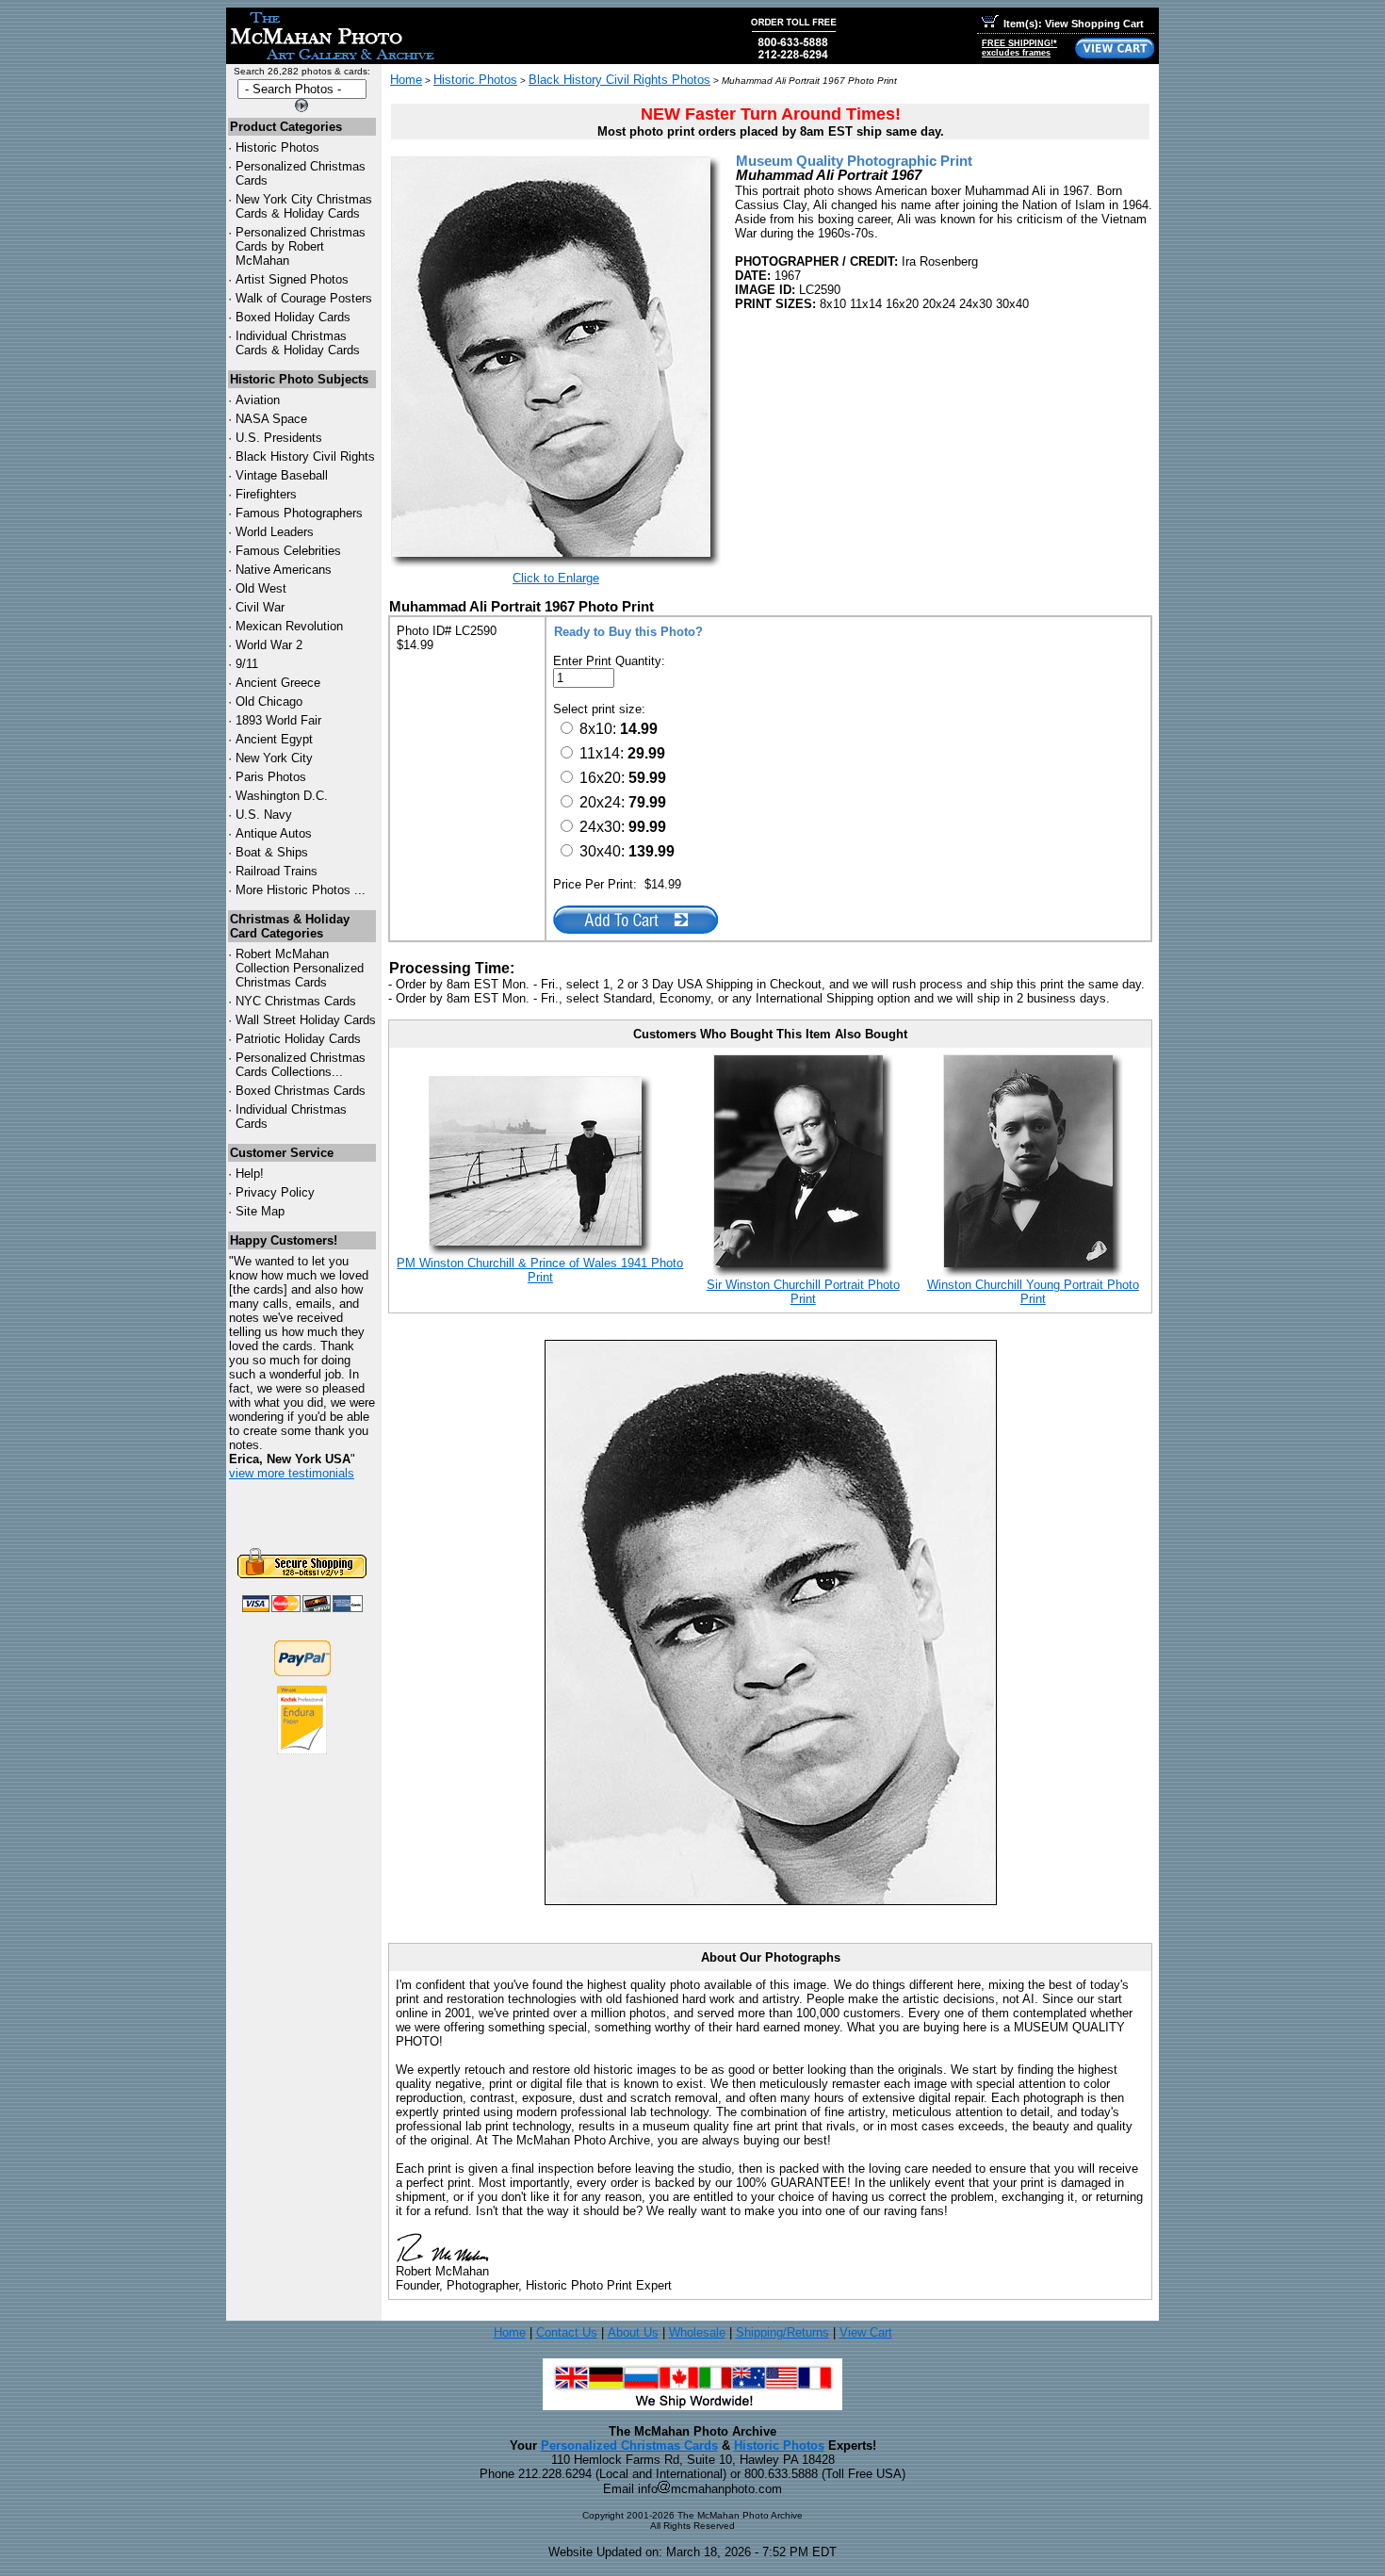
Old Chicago (269, 701)
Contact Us (567, 2332)
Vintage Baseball (282, 475)
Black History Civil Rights (305, 457)
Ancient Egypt (274, 739)
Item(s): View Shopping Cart (1074, 24)
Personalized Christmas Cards (629, 2446)
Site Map (260, 1211)
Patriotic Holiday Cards (298, 1039)
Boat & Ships (272, 852)
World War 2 (269, 645)
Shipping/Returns (782, 2332)
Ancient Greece (278, 683)
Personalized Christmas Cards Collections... (301, 1065)
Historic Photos (277, 147)
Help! (250, 1174)
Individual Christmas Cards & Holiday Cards (298, 343)
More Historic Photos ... (301, 890)
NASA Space (271, 419)
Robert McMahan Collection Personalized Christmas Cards (300, 968)
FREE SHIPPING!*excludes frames (1019, 48)
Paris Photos (271, 777)
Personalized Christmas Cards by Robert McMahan (301, 246)
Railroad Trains (277, 871)
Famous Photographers (299, 513)
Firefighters (266, 494)
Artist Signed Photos (292, 279)
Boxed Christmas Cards (301, 1091)
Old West (261, 588)
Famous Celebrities (288, 551)
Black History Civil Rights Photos (619, 80)
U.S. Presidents (279, 438)
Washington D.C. (282, 796)
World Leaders (275, 532)
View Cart (866, 2332)
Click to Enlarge (556, 578)
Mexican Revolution (289, 626)
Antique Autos (274, 833)
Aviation (258, 400)
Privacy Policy (275, 1192)
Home (406, 80)
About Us (633, 2332)
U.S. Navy (264, 815)
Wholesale (697, 2332)
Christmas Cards (296, 1001)
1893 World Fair (278, 720)
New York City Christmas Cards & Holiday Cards (304, 206)
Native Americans (284, 570)
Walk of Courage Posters (304, 298)
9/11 (247, 664)
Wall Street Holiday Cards (306, 1020)
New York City (274, 758)
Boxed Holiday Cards (293, 317)
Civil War (260, 607)
